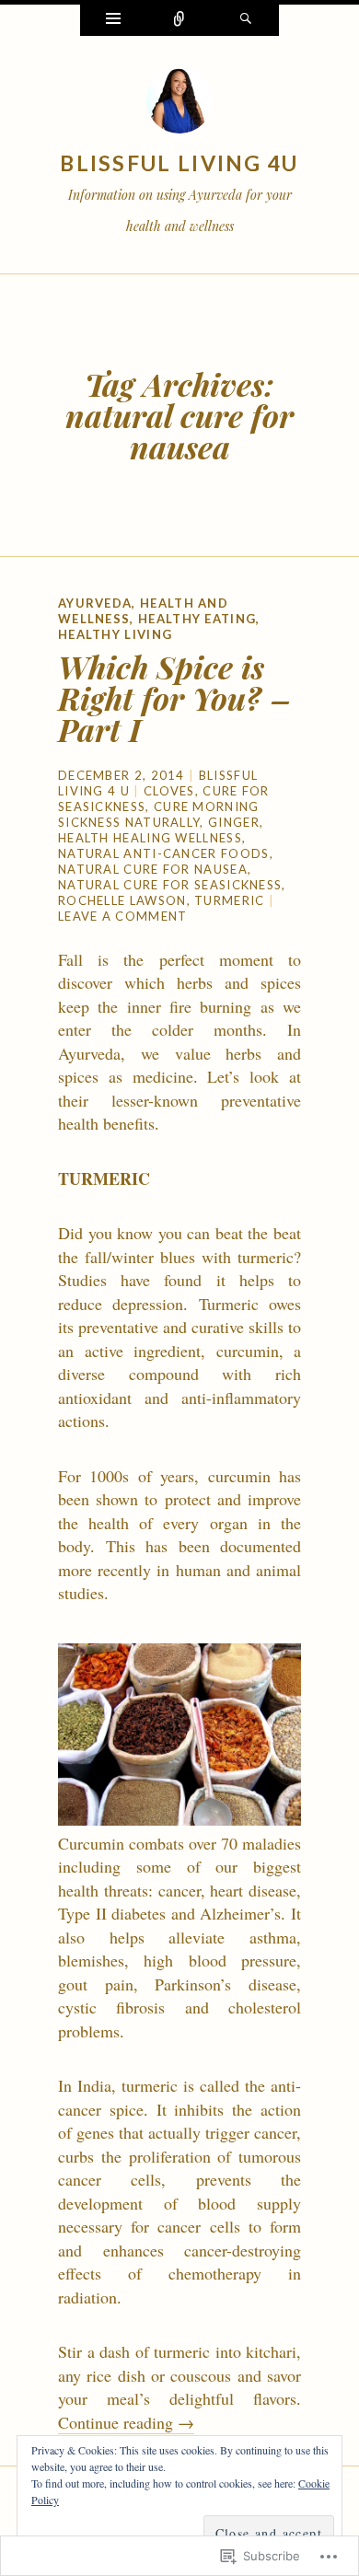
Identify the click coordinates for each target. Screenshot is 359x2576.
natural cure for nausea (153, 869)
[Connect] (179, 20)
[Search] (246, 20)
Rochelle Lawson (122, 900)
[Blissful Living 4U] (179, 105)
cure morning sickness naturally (159, 814)
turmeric (229, 900)
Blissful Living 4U (179, 163)
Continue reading (126, 2422)
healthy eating (197, 619)
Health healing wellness (150, 838)
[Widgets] (113, 20)
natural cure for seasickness (170, 885)
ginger (234, 822)
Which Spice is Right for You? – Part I (174, 698)
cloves (169, 791)
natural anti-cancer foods (164, 853)
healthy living (115, 634)
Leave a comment (123, 916)
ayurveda (95, 603)
